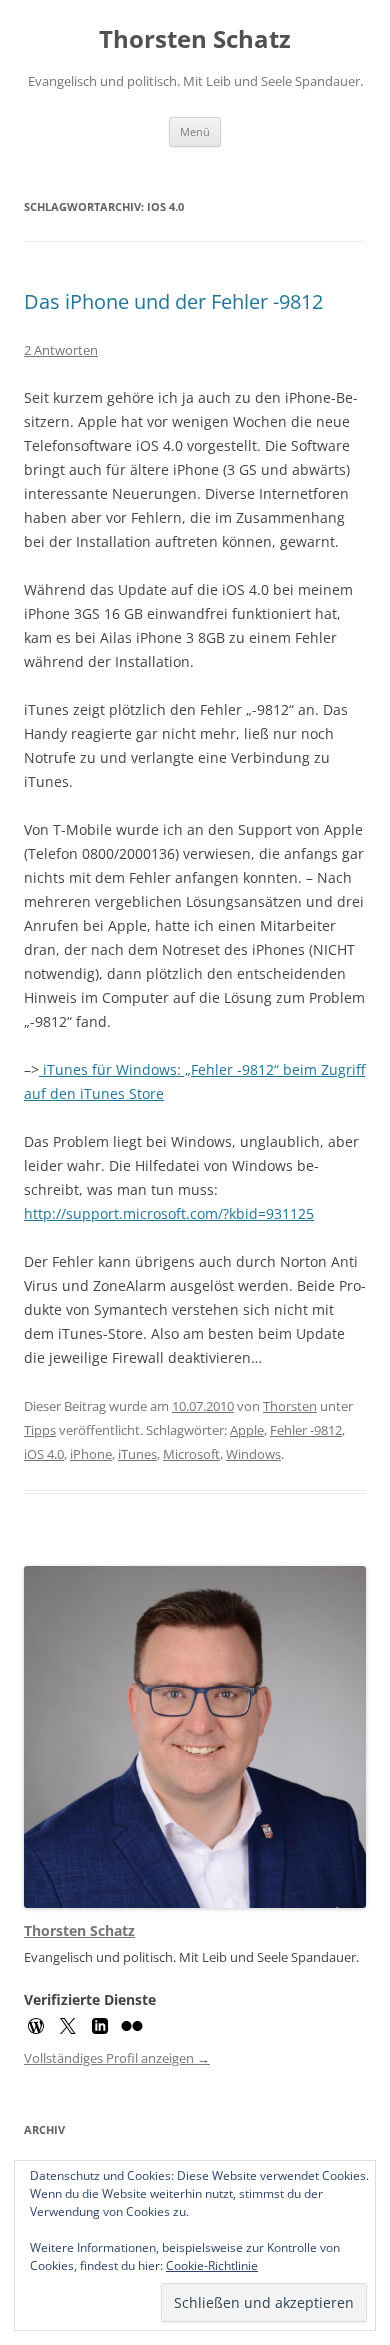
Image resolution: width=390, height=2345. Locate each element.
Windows (253, 1454)
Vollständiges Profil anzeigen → (117, 2058)
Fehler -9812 (306, 1430)
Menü (195, 131)
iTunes (137, 1454)
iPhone (91, 1454)
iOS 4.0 (44, 1454)
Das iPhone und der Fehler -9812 (173, 301)
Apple (247, 1430)
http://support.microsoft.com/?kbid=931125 (169, 1213)
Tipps (40, 1430)
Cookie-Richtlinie (212, 2265)
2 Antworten (61, 350)
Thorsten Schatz (195, 39)
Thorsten (290, 1406)
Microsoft (191, 1454)
